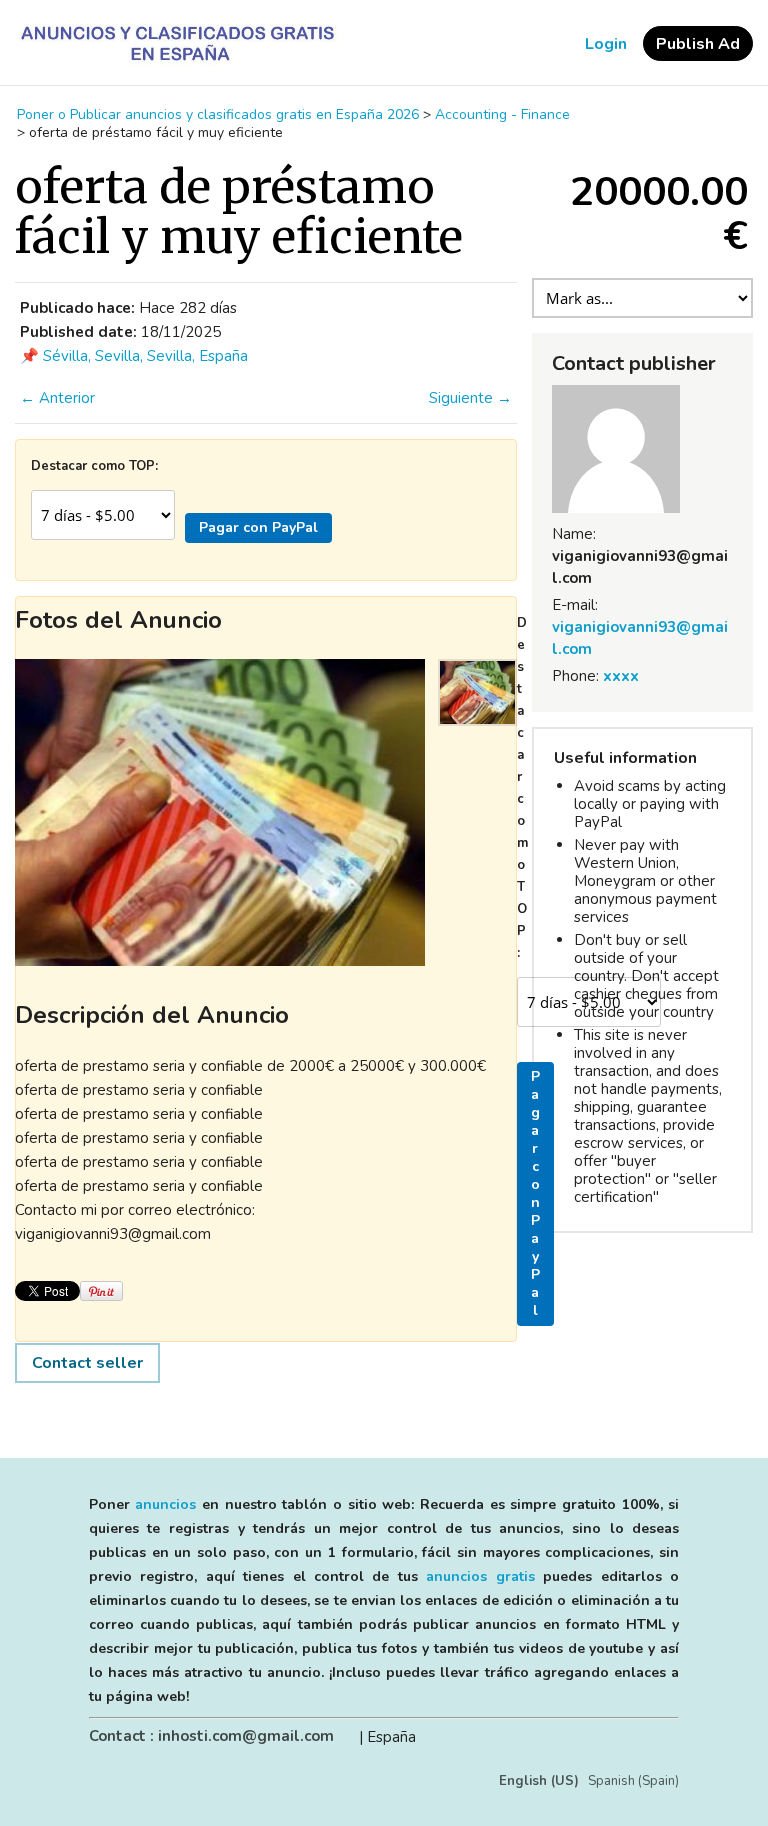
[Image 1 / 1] (220, 812)
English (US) (539, 1781)
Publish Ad (698, 44)
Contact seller (87, 1363)
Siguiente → (470, 398)
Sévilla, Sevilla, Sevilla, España (145, 356)
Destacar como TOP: (94, 466)
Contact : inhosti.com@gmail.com (211, 1736)
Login (606, 44)
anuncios (165, 1504)
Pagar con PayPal (258, 527)
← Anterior (57, 398)
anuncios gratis (480, 1576)
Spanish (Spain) (633, 1781)
